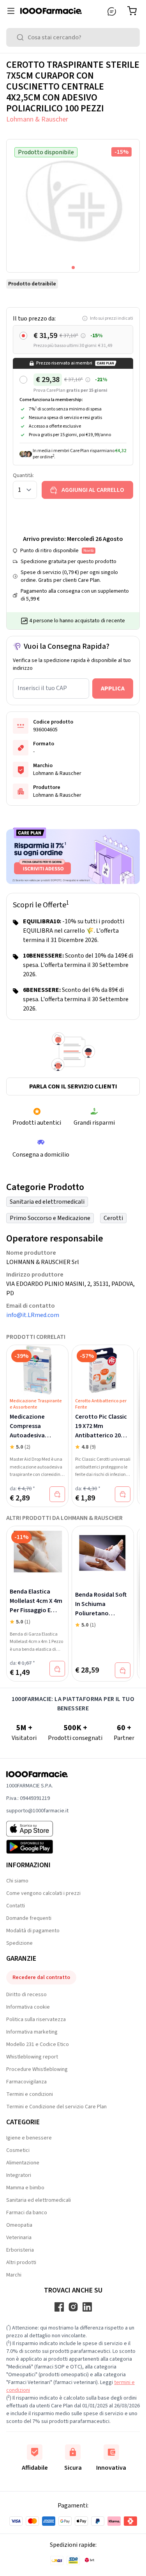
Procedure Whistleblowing (37, 2069)
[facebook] (59, 2307)
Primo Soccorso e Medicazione (50, 1218)
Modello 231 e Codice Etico (38, 2044)
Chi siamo (17, 1881)
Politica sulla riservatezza (36, 2020)
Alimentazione (23, 2163)
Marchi (14, 2275)
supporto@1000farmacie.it (37, 1811)
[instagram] (73, 2307)
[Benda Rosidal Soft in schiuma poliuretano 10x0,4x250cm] (103, 1553)
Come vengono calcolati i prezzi (43, 1893)
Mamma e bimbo (25, 2188)
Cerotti (113, 1218)
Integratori (19, 2175)
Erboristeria (20, 2250)
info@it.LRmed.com (33, 1315)
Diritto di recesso (26, 1995)
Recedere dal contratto (41, 1977)
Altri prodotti (21, 2263)
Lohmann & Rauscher (37, 119)
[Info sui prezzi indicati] (83, 336)
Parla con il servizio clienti (73, 1086)
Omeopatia (19, 2225)
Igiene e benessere (29, 2138)
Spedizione (19, 1943)
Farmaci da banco (27, 2213)
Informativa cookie (28, 2007)
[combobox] (73, 37)
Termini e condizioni (30, 2094)
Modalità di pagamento (33, 1931)
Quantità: (23, 475)
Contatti (16, 1906)
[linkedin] (87, 2307)
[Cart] (134, 11)
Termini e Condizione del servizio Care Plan (56, 2107)
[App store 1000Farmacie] (37, 1829)
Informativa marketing (32, 2032)
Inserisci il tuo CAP (42, 688)
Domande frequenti (29, 1918)
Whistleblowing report (32, 2057)
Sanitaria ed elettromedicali (47, 1202)
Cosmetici (18, 2150)
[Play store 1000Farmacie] (37, 1847)
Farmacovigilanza (26, 2082)
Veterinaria (19, 2238)
